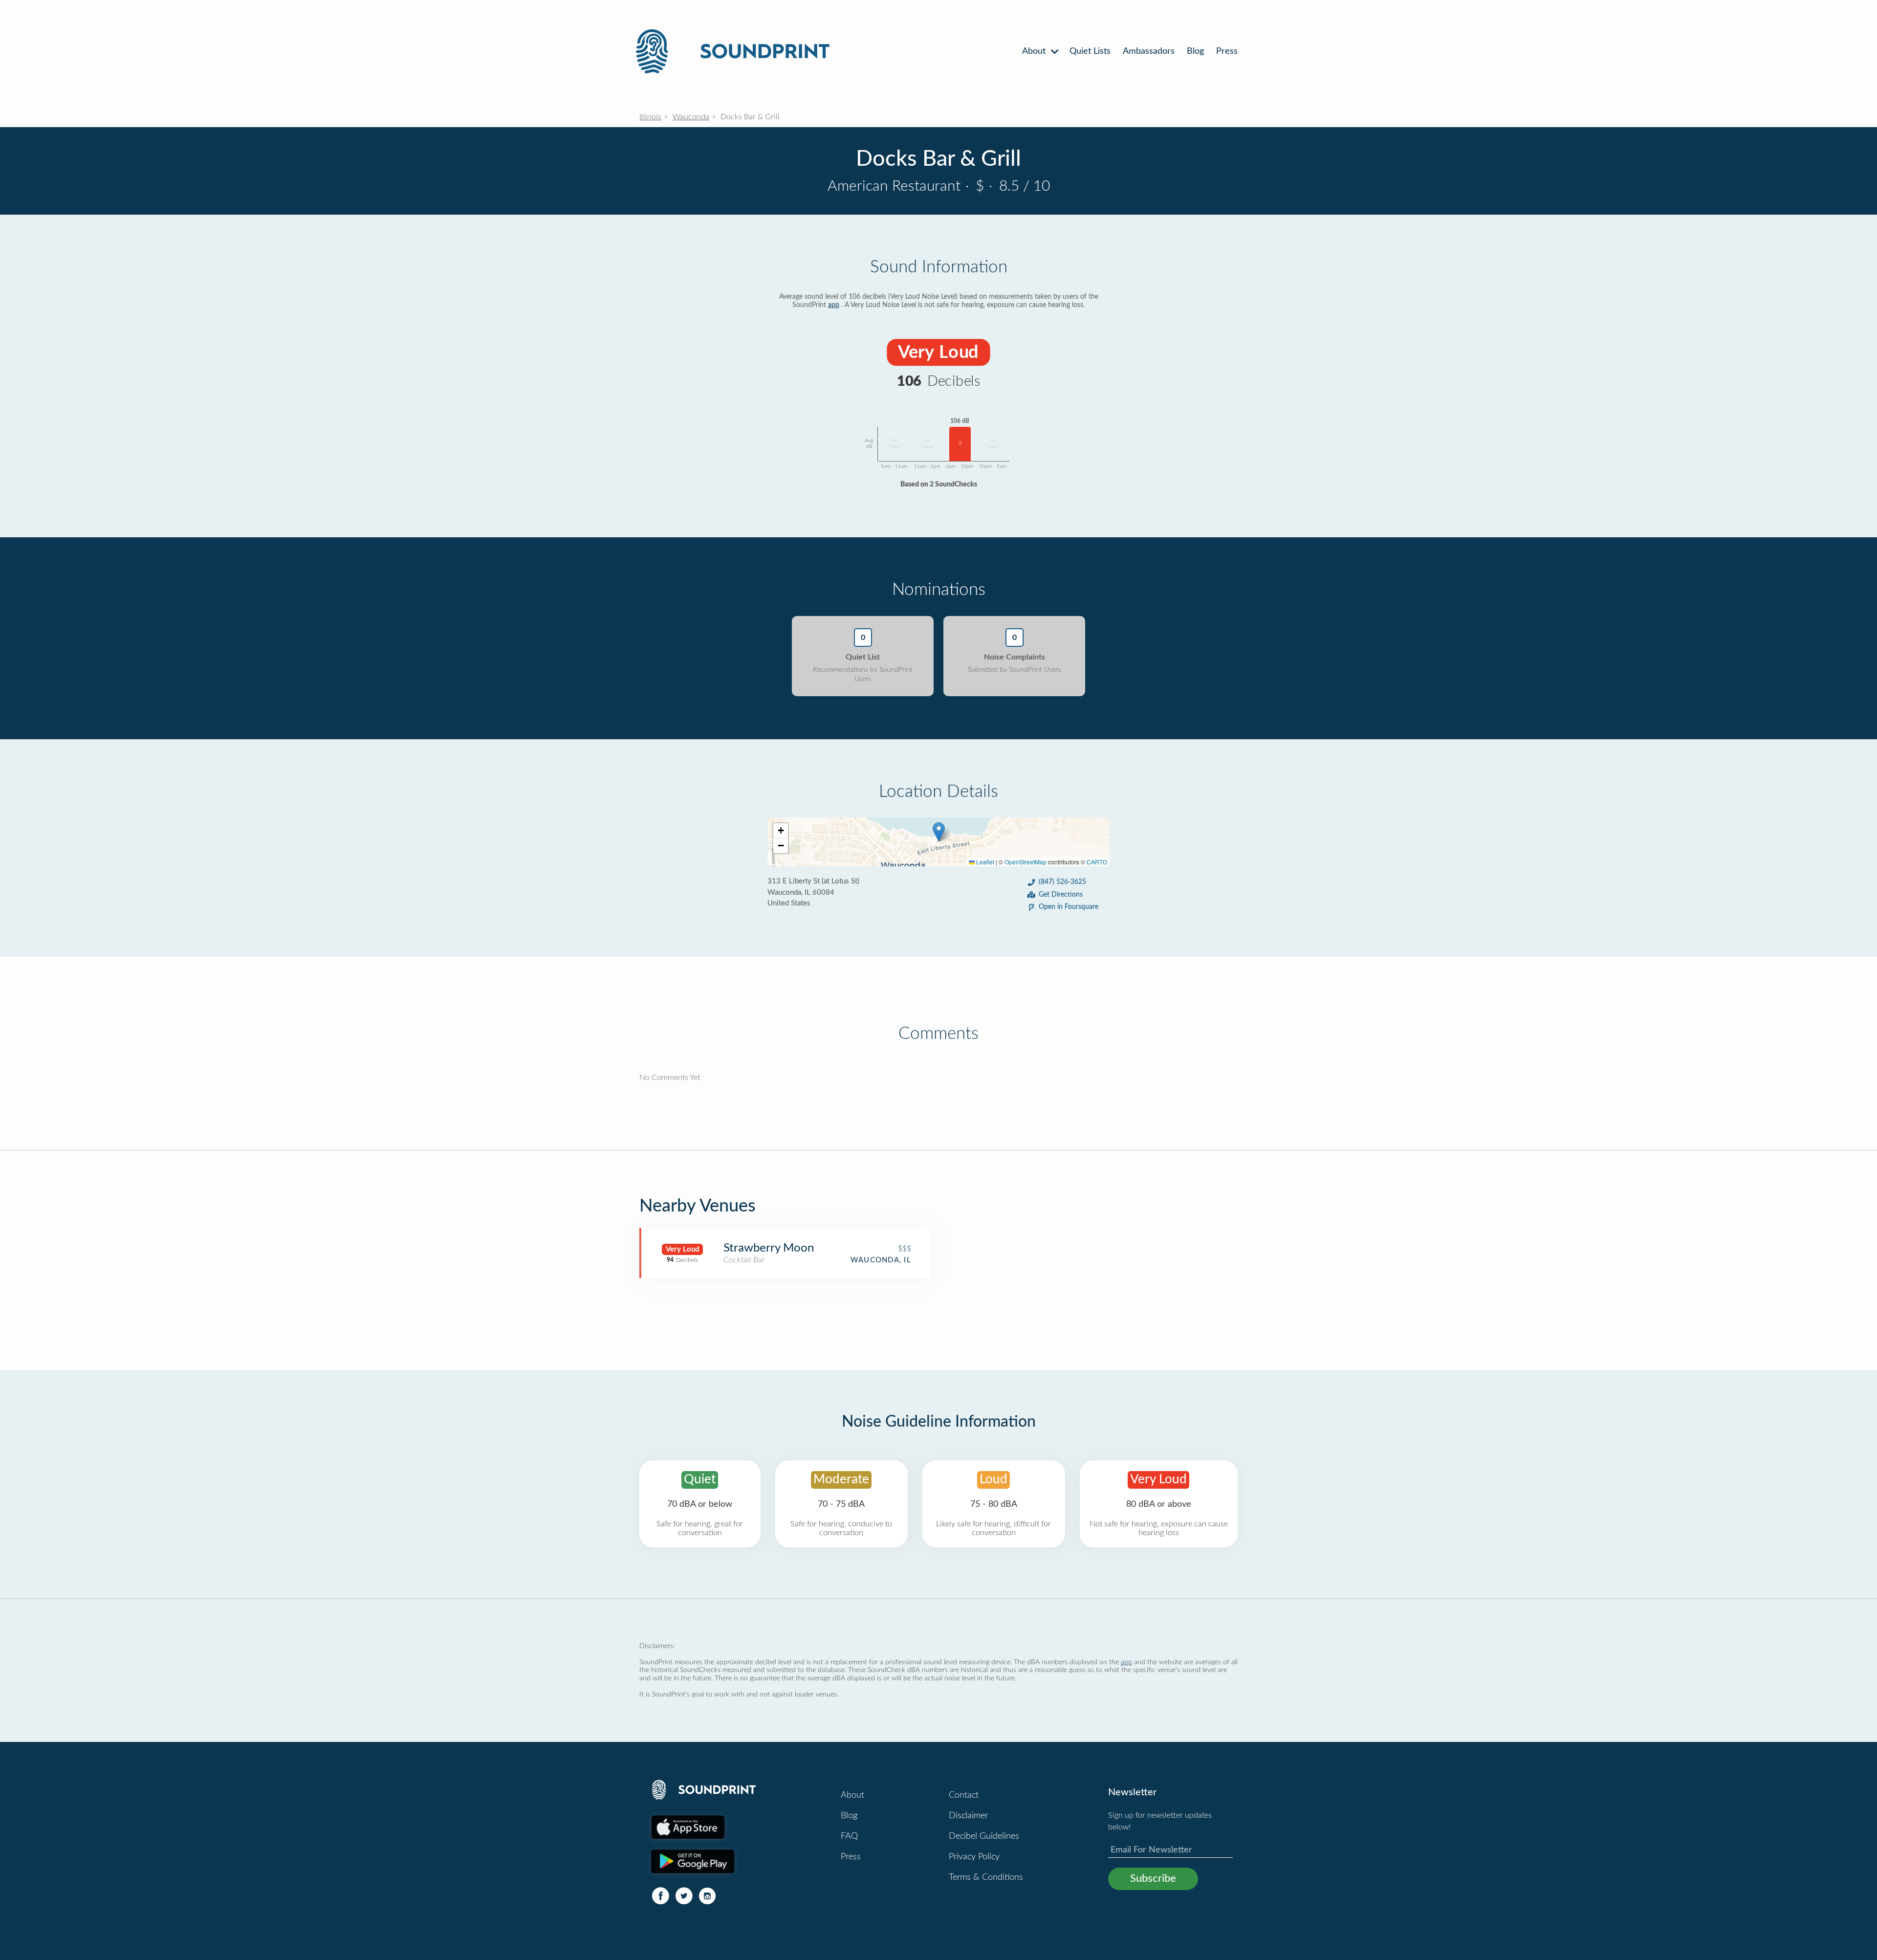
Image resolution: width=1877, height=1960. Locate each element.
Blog (1195, 51)
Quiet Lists (1090, 51)
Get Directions (1061, 895)
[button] (939, 832)
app (834, 305)
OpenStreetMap (1026, 862)
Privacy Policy (974, 1857)
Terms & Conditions (986, 1877)
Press (1227, 51)
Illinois (650, 117)
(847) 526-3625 (1062, 882)
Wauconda (691, 117)
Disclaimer (968, 1816)
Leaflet (984, 862)
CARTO (1097, 862)
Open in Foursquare (1069, 907)
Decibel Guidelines (984, 1836)
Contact (964, 1795)
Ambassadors (1149, 51)
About (1035, 51)
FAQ (849, 1836)
